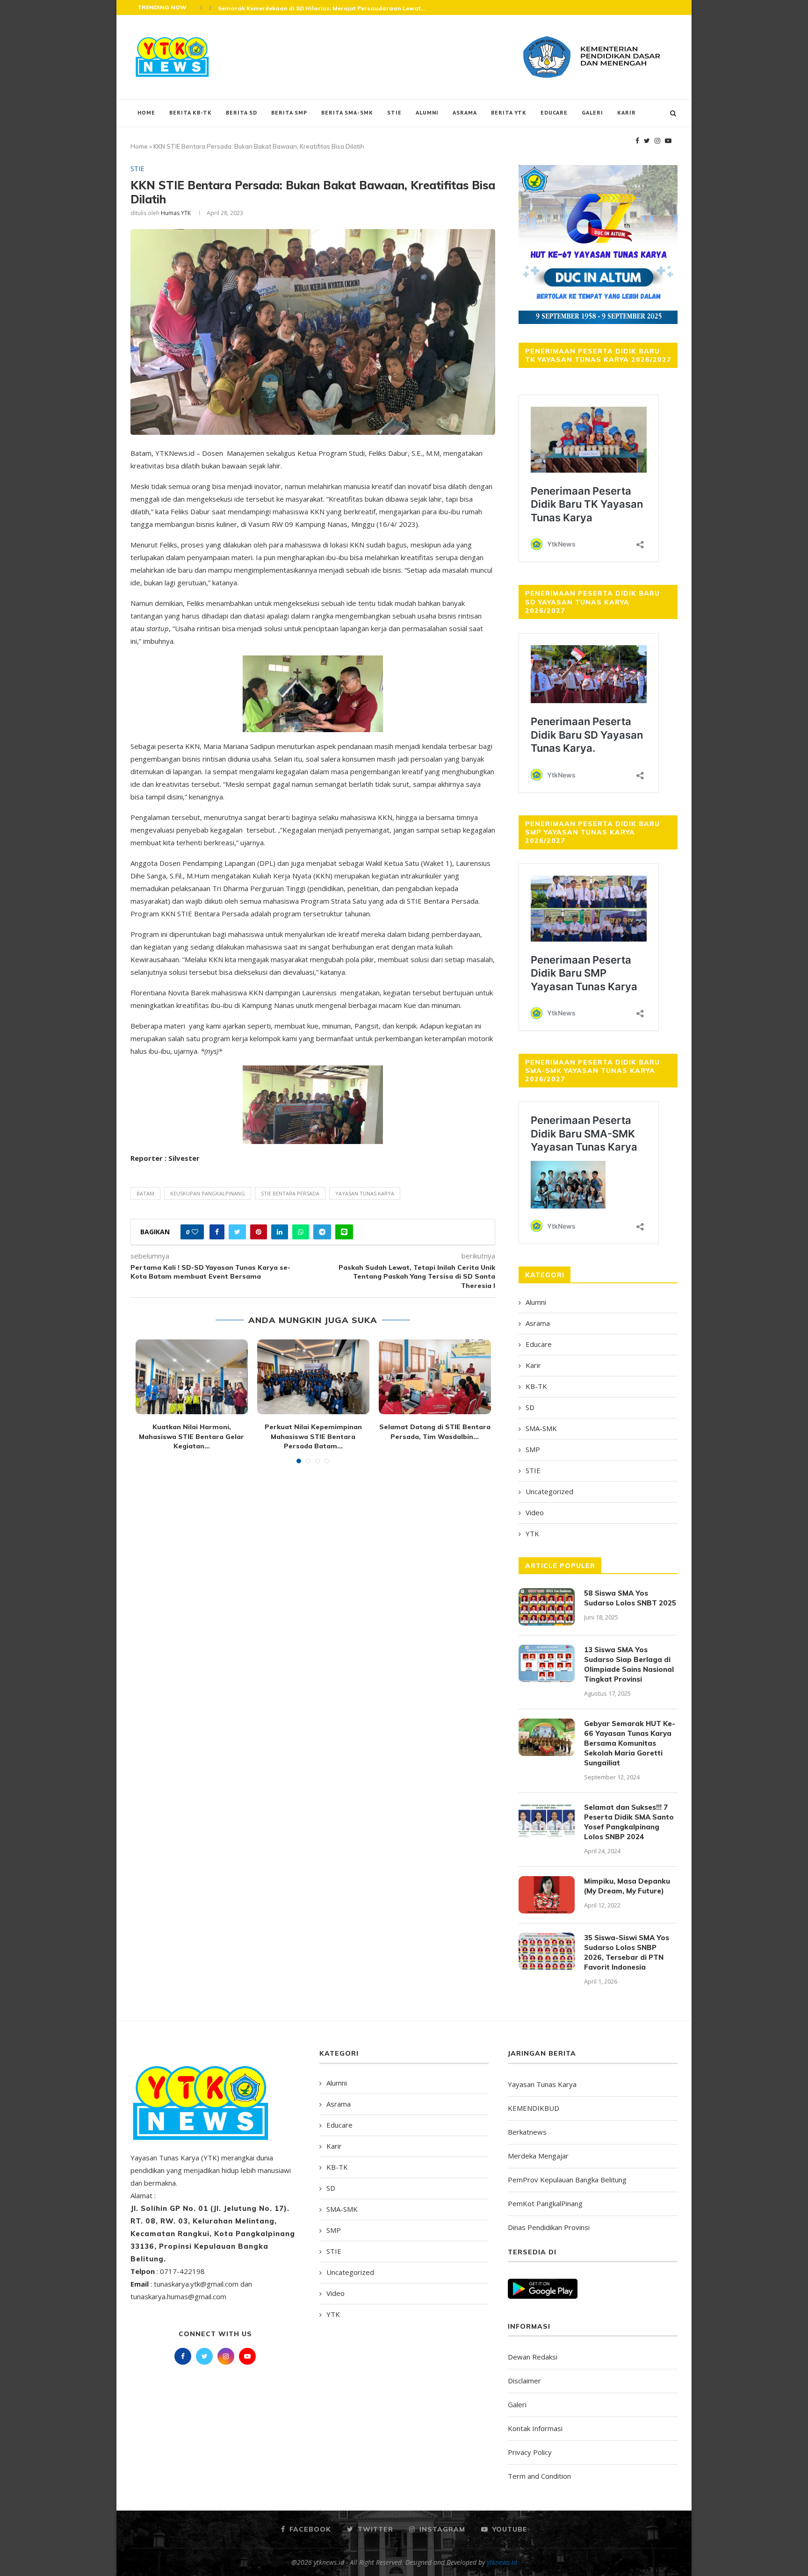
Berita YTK (509, 112)
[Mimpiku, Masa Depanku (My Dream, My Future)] (547, 1895)
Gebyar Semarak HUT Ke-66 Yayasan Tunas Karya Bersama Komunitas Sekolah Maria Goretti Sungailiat (630, 1743)
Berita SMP (289, 112)
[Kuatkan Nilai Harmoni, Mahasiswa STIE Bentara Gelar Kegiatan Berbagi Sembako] (192, 1377)
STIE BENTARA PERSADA (290, 1193)
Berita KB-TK (191, 112)
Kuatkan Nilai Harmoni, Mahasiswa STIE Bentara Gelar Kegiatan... (191, 1436)
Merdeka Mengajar (538, 2156)
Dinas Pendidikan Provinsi (549, 2227)
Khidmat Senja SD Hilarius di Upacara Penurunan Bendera (305, 8)
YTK (532, 1533)
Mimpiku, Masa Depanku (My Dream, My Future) (627, 1886)
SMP (533, 1449)
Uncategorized (549, 1491)
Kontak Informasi (535, 2428)
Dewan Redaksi (533, 2357)
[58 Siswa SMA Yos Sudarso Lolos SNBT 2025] (547, 1607)
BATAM (145, 1193)
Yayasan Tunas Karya (542, 2084)
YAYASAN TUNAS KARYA (365, 1193)
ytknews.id (502, 2562)
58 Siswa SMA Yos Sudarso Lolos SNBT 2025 (630, 1598)
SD (530, 1407)
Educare (554, 112)
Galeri (592, 112)
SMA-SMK (541, 1428)
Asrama (465, 112)
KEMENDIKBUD (534, 2108)
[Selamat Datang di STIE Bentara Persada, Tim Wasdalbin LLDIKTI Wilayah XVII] (435, 1377)
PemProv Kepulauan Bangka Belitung (567, 2180)
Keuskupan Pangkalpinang (208, 1193)
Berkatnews (527, 2132)
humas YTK (176, 213)
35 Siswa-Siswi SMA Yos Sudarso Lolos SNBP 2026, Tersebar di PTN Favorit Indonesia (627, 1952)
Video (535, 1512)
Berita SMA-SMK (347, 112)
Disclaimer (524, 2381)
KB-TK (536, 1386)
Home (146, 112)
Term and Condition (539, 2476)
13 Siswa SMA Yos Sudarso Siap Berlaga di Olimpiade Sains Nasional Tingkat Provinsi (629, 1664)
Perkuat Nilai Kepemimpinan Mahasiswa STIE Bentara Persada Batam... (313, 1436)
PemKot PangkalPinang (545, 2203)
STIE (394, 112)
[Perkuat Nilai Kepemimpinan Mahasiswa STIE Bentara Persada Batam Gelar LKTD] (313, 1377)
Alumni (427, 112)
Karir (627, 112)
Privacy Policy (530, 2452)
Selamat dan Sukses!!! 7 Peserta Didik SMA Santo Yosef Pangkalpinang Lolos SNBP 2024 (629, 1822)
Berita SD (242, 112)
